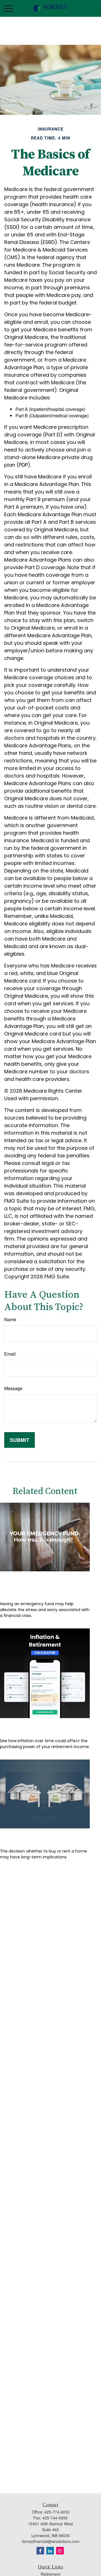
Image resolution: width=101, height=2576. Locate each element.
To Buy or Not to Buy (34, 1837)
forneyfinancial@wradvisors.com (51, 2541)
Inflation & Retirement (38, 1726)
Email (10, 1354)
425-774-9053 (57, 2512)
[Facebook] (40, 2551)
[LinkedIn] (50, 2551)
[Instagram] (60, 2551)
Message (13, 1388)
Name (10, 1319)
